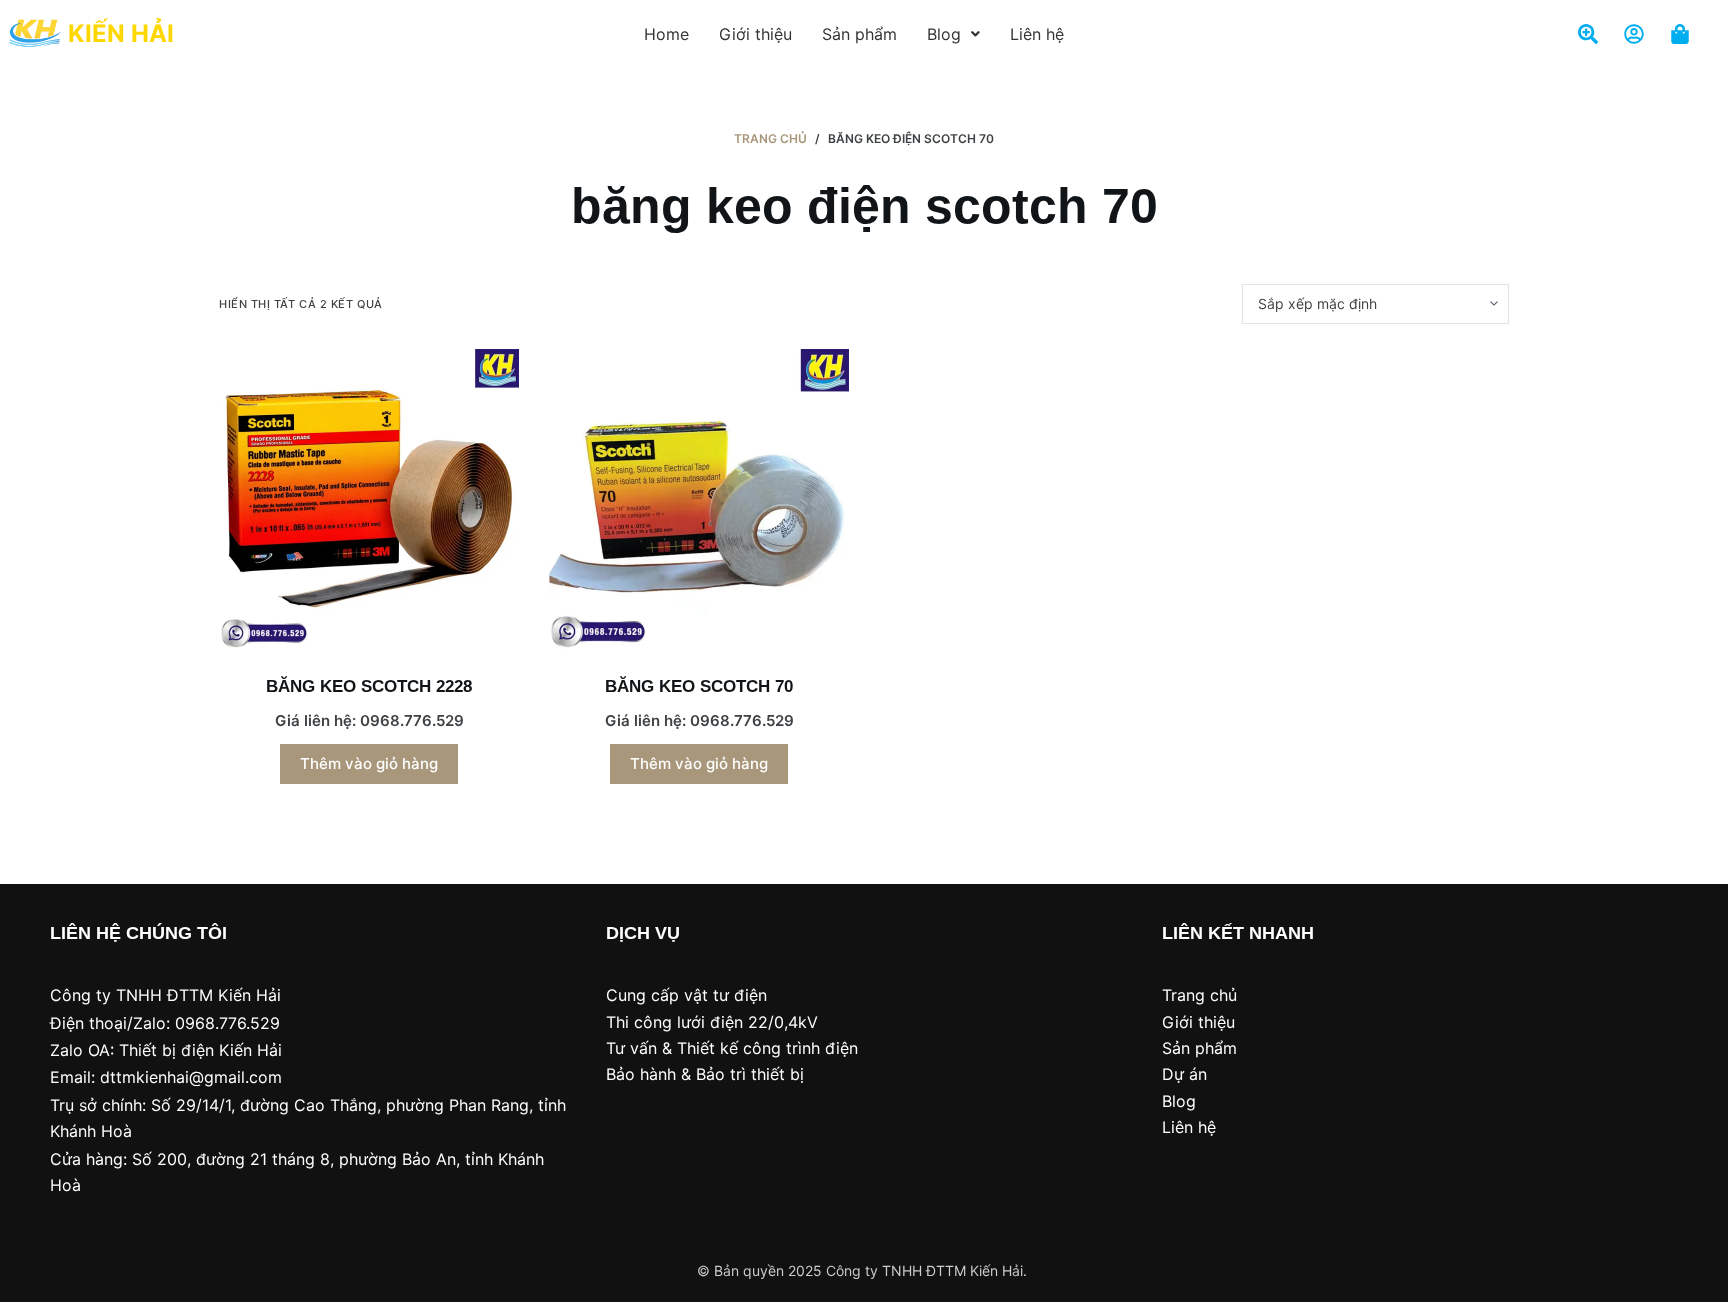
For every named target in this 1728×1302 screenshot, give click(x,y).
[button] (953, 34)
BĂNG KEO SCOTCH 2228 (369, 686)
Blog (944, 34)
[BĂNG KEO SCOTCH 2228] (369, 499)
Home (666, 34)
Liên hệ (1037, 34)
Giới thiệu (755, 34)
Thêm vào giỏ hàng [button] (369, 763)
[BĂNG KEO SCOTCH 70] (699, 499)
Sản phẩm (859, 34)
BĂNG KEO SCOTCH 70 (699, 686)
